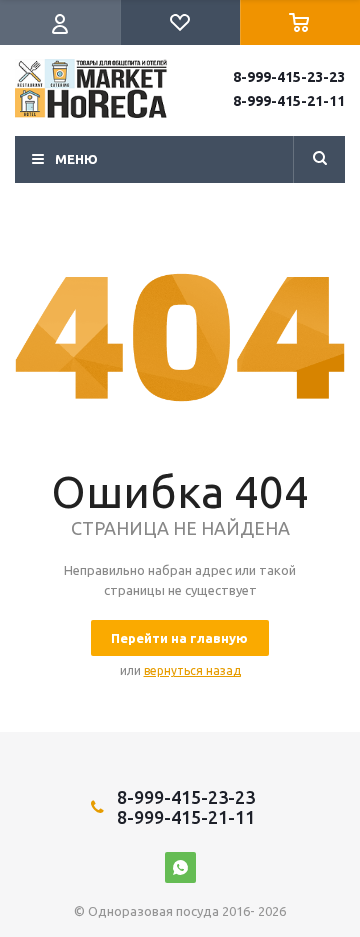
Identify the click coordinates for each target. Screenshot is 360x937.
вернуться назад (192, 670)
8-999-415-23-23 (289, 77)
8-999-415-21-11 (289, 101)
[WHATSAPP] (180, 867)
